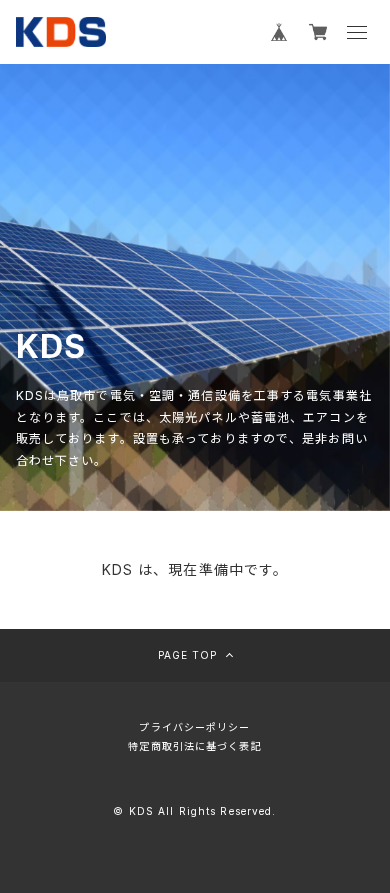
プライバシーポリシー (194, 727)
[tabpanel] (195, 287)
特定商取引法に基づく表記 (194, 746)
